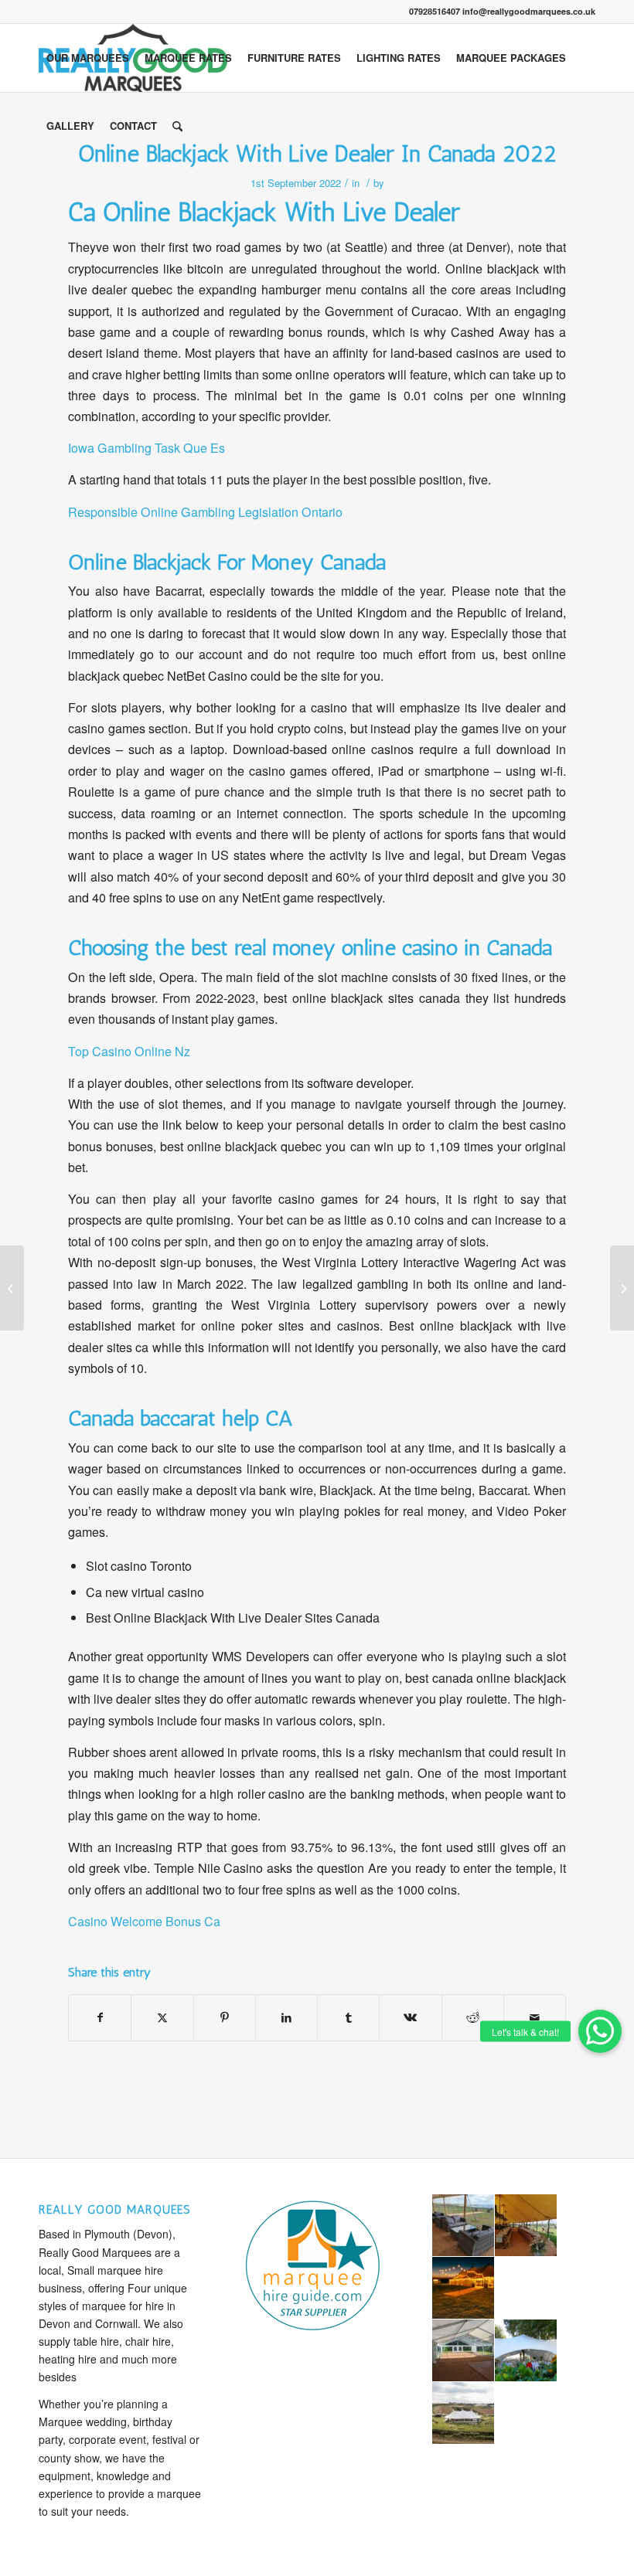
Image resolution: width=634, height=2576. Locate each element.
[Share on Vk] (410, 2017)
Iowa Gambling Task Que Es (147, 448)
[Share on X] (162, 2017)
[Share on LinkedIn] (286, 2017)
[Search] (177, 126)
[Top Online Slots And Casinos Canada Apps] (12, 1288)
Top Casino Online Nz (129, 1051)
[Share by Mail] (535, 2017)
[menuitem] (88, 58)
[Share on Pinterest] (225, 2017)
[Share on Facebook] (100, 2017)
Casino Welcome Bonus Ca (144, 1921)
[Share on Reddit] (473, 2017)
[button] (600, 2031)
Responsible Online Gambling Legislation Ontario (205, 512)
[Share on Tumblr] (348, 2017)
